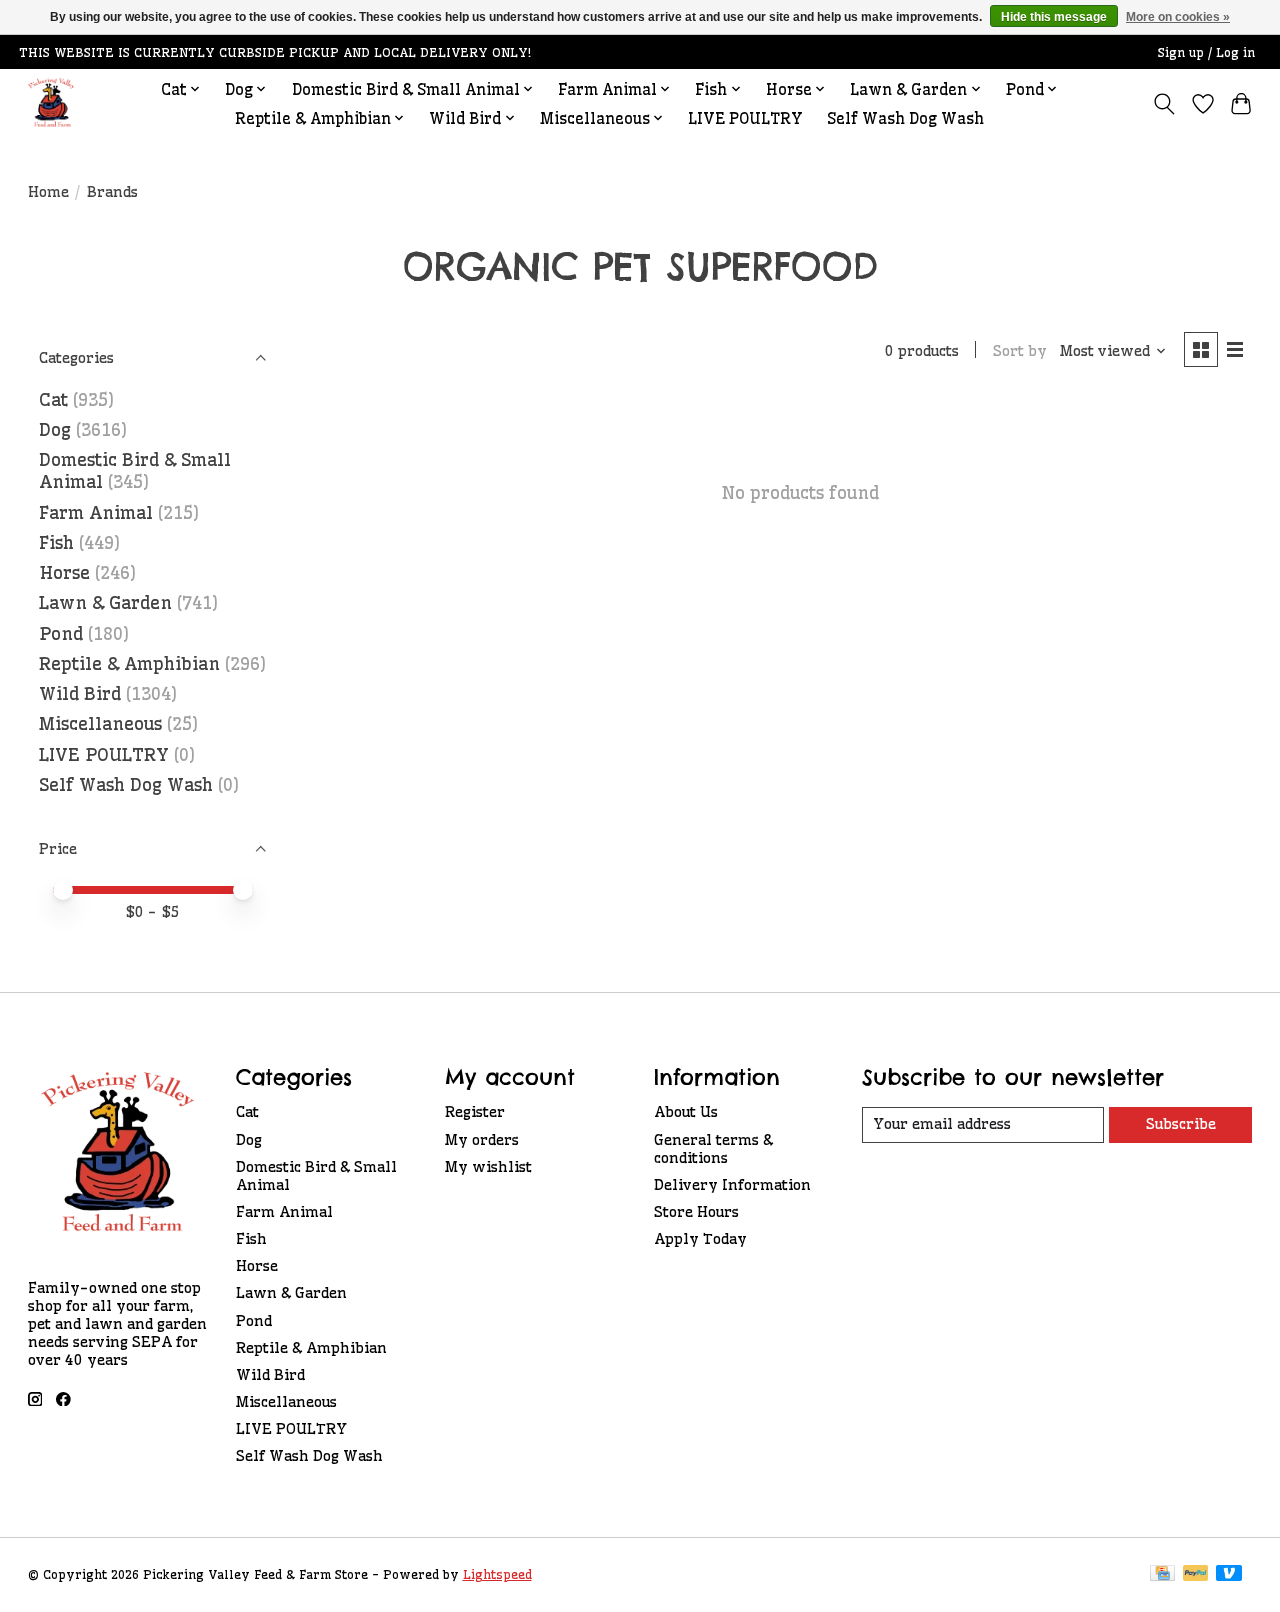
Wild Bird (80, 694)
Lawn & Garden (105, 603)
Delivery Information (732, 1185)
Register (475, 1112)
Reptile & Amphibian (129, 664)
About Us (686, 1112)
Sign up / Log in (1206, 52)
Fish (56, 543)
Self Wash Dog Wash (905, 118)
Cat (53, 400)
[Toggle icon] (1163, 104)
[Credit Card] (1162, 1574)
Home (48, 192)
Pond (61, 634)
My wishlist (488, 1167)
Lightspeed (497, 1574)
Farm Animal (96, 513)
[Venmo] (1229, 1574)
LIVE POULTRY (745, 118)
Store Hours (696, 1212)
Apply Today (700, 1239)
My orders (482, 1140)
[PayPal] (1196, 1574)
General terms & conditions (713, 1149)
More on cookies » (1178, 17)
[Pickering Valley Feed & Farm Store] (51, 103)
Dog (55, 430)
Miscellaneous (100, 724)
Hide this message (1054, 17)
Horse (64, 573)
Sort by (1020, 351)
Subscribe (1181, 1124)
